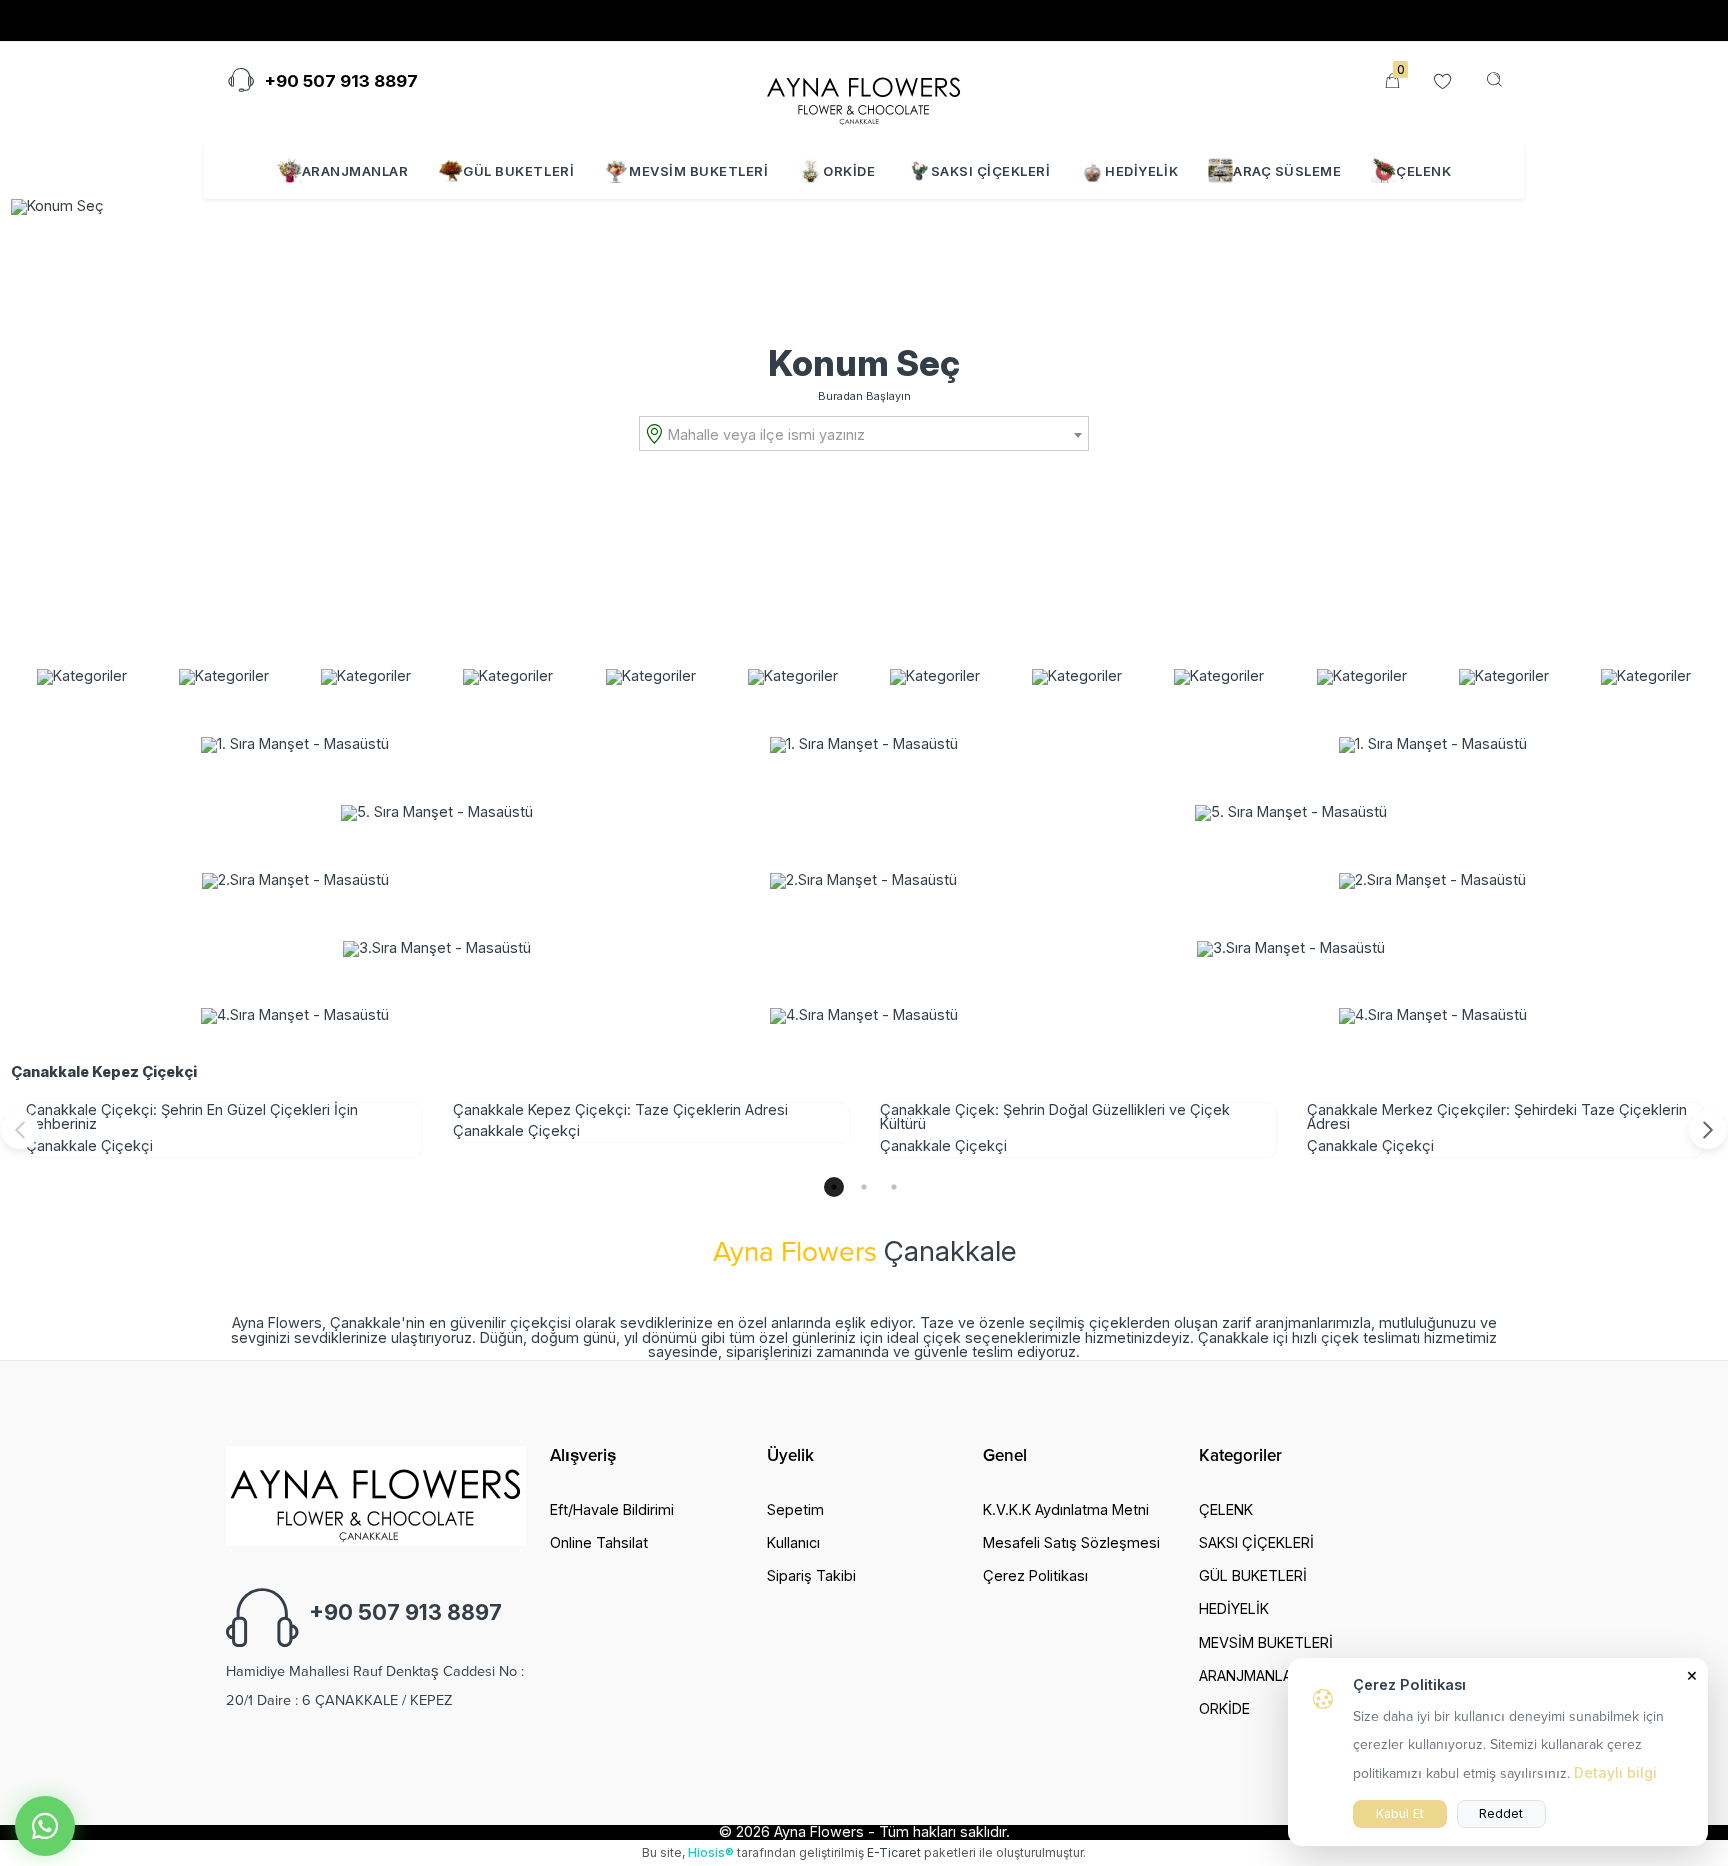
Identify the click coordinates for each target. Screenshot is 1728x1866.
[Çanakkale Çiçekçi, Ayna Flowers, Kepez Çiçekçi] (864, 93)
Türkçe (1300, 20)
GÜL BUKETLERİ (518, 171)
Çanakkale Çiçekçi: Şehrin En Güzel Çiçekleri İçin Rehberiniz (192, 1117)
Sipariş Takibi (398, 20)
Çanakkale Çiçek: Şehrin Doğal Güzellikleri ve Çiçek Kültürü (1055, 1117)
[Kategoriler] (82, 677)
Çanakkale (950, 1251)
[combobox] (864, 433)
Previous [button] (20, 1130)
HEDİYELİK (1141, 171)
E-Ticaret (894, 1852)
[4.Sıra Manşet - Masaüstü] (295, 1016)
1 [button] (834, 1187)
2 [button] (864, 1187)
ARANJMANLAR (355, 171)
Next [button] (1708, 1130)
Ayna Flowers (819, 1831)
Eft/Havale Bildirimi (612, 1509)
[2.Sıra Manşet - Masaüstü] (295, 881)
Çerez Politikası (1035, 1575)
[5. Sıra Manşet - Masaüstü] (437, 813)
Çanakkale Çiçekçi (89, 1145)
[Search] (1494, 81)
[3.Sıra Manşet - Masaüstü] (437, 949)
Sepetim (795, 1509)
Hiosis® (711, 1852)
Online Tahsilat (528, 20)
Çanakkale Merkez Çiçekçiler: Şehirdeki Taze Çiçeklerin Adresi (1497, 1117)
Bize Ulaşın (278, 20)
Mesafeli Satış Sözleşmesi (1071, 1542)
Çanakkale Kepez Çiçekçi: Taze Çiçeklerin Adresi (620, 1109)
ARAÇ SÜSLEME (1287, 171)
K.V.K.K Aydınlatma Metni (1066, 1509)
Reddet (1501, 1813)
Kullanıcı (793, 1542)
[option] (224, 1129)
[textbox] (874, 434)
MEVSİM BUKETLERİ (698, 171)
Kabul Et (1400, 1813)
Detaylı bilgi (1615, 1772)
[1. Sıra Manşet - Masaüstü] (295, 745)
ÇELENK (1423, 171)
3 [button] (894, 1187)
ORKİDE (849, 171)
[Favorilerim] (1443, 82)
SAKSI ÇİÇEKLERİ (991, 171)
